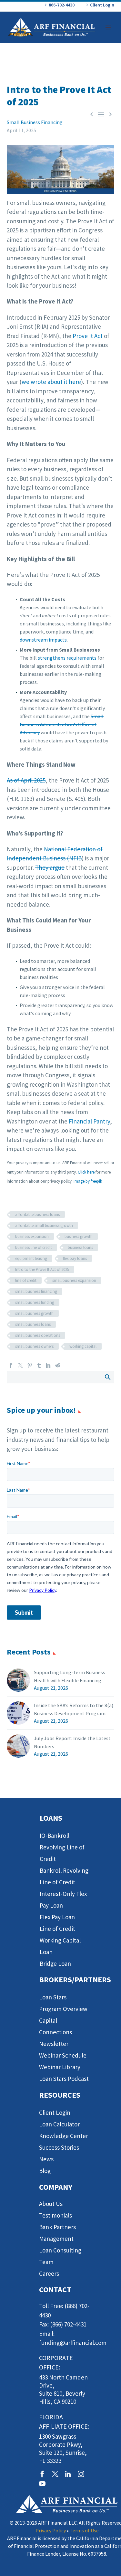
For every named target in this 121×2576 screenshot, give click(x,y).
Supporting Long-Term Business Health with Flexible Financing (70, 1676)
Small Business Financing (35, 122)
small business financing (36, 1291)
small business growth (34, 1313)
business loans (80, 1247)
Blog (45, 2171)
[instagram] (81, 2474)
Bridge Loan (55, 1964)
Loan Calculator (59, 2124)
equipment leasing (31, 1258)
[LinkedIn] (48, 1365)
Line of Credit (57, 1929)
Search (107, 1377)
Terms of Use (84, 2530)
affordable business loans (37, 1214)
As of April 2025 (26, 780)
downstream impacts (43, 640)
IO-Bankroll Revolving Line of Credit (62, 1847)
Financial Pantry (89, 1121)
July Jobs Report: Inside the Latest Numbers (72, 1742)
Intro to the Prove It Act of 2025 (42, 1269)
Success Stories (59, 2147)
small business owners (34, 1346)
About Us (51, 2204)
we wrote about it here (51, 382)
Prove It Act (88, 336)
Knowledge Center (64, 2136)
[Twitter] (20, 1365)
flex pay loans (75, 1258)
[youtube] (42, 2484)
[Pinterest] (30, 1365)
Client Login (102, 5)
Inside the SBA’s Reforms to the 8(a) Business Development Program (74, 1709)
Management (56, 2239)
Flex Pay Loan (57, 1917)
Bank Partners (57, 2227)
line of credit (26, 1280)
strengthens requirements (67, 658)
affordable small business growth (44, 1225)
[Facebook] (11, 1365)
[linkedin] (68, 2474)
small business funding (35, 1302)
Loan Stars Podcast (64, 2079)
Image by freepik (88, 1181)
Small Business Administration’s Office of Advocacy (62, 724)
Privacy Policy (51, 2530)
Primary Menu (108, 27)
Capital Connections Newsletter (55, 2032)
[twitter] (55, 2474)
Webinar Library (60, 2067)
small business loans (33, 1324)
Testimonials (55, 2215)
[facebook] (42, 2474)
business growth (79, 1236)
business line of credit (34, 1247)
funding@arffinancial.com (73, 2343)
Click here (86, 1172)
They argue (50, 868)
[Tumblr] (39, 1365)
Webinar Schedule (63, 2055)
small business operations (38, 1335)
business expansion (32, 1236)
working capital (83, 1346)
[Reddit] (58, 1365)
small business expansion (74, 1280)
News (46, 2159)
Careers (49, 2273)
